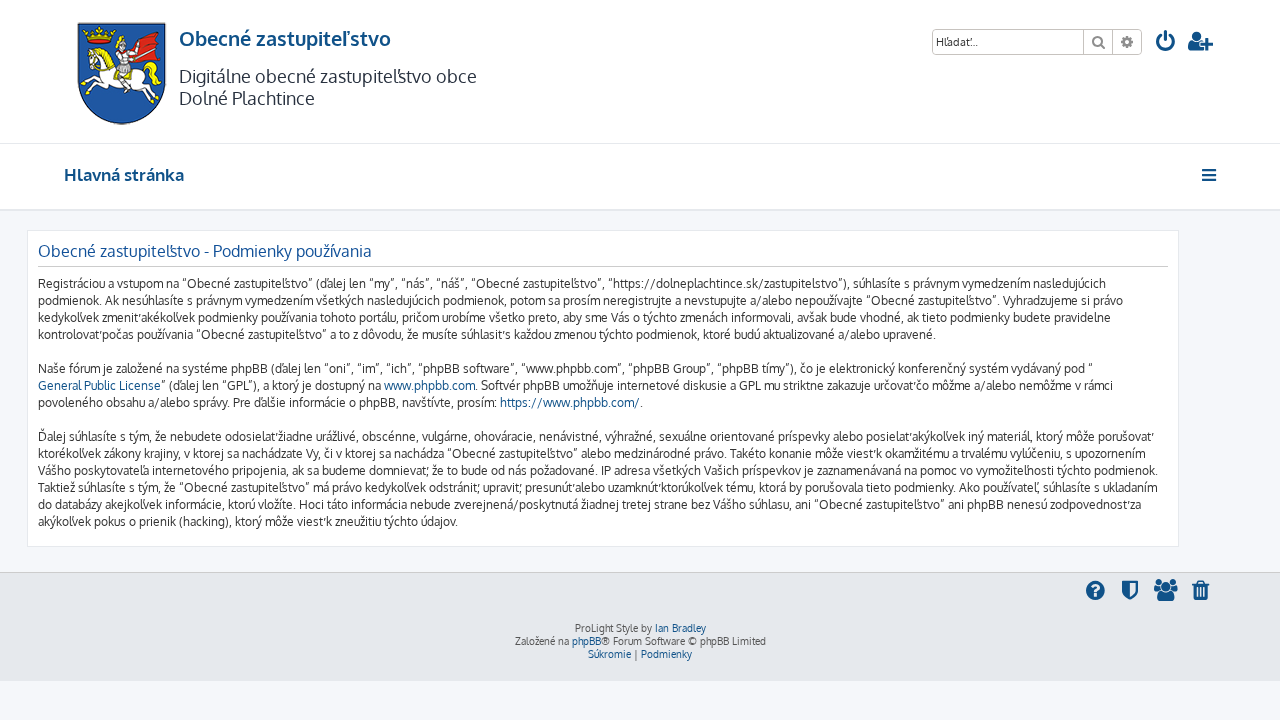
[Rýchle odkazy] (1210, 175)
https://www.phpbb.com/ (570, 402)
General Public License (99, 385)
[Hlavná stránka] (121, 71)
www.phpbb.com (429, 385)
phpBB (586, 641)
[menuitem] (1166, 43)
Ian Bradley (680, 628)
